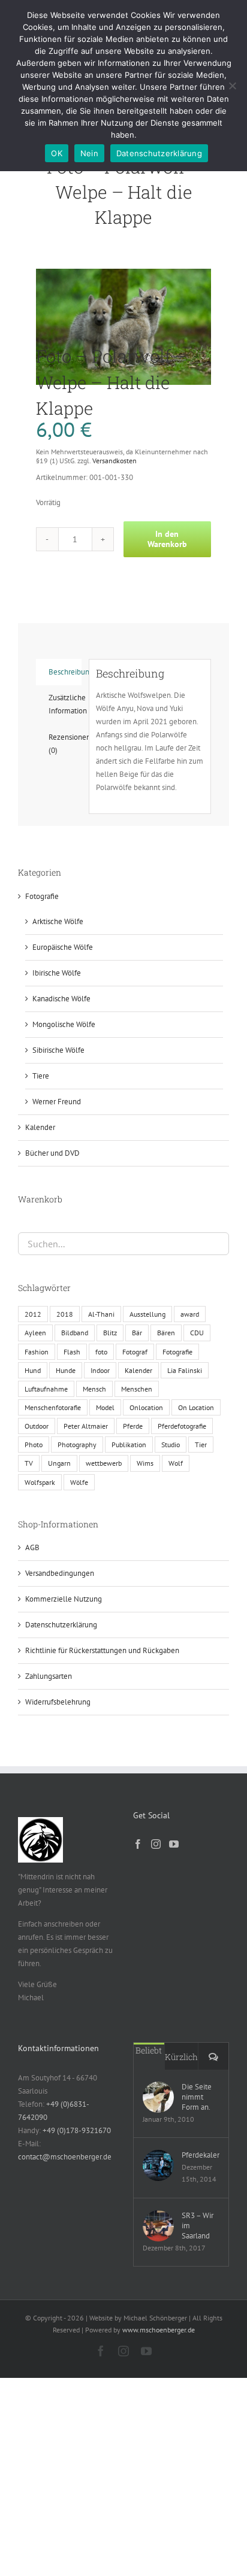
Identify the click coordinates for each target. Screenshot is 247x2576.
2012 (33, 1314)
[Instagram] (156, 1844)
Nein (89, 153)
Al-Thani (101, 1314)
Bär (137, 1333)
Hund (33, 1370)
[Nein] (232, 86)
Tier (201, 1445)
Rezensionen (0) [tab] (65, 744)
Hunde (66, 1370)
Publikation (129, 1445)
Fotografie (42, 896)
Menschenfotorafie (53, 1407)
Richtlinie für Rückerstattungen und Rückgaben (102, 1650)
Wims (145, 1463)
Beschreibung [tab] (65, 672)
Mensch (94, 1389)
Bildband (75, 1333)
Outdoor (37, 1426)
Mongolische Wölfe (64, 1024)
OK (57, 153)
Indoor (100, 1370)
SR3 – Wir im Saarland (198, 2226)
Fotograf (135, 1352)
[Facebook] (138, 1844)
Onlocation (146, 1407)
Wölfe (79, 1482)
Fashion (37, 1352)
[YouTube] (174, 1844)
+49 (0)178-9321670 (77, 2130)
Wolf (176, 1463)
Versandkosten (115, 461)
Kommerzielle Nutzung (64, 1599)
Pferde (133, 1426)
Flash (72, 1352)
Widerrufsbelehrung (58, 1702)
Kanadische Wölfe (61, 999)
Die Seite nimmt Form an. (197, 2097)
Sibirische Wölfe (58, 1050)
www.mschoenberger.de (159, 2330)
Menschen (137, 1389)
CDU (197, 1333)
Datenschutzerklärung (61, 1625)
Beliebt (149, 2050)
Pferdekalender (201, 2155)
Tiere (41, 1076)
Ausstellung (147, 1314)
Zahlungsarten (49, 1676)
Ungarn (59, 1463)
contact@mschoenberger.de (65, 2157)
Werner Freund (57, 1102)
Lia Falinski (185, 1370)
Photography (77, 1445)
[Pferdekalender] (158, 2165)
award (190, 1314)
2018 (65, 1314)
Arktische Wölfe (58, 921)
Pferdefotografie (182, 1426)
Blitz (110, 1333)
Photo (34, 1445)
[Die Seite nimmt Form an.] (158, 2097)
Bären (166, 1333)
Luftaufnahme (46, 1389)
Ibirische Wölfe (57, 973)
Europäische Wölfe (63, 947)
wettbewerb (104, 1463)
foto (101, 1352)
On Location (196, 1407)
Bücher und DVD (52, 1153)
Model (105, 1407)
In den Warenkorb (167, 539)
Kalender (40, 1127)
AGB (32, 1547)
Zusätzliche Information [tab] (65, 704)
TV (29, 1463)
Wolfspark (40, 1482)
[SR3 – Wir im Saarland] (158, 2226)
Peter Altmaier (86, 1426)
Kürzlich (181, 2057)
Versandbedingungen (60, 1573)
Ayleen (35, 1333)
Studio (171, 1445)
